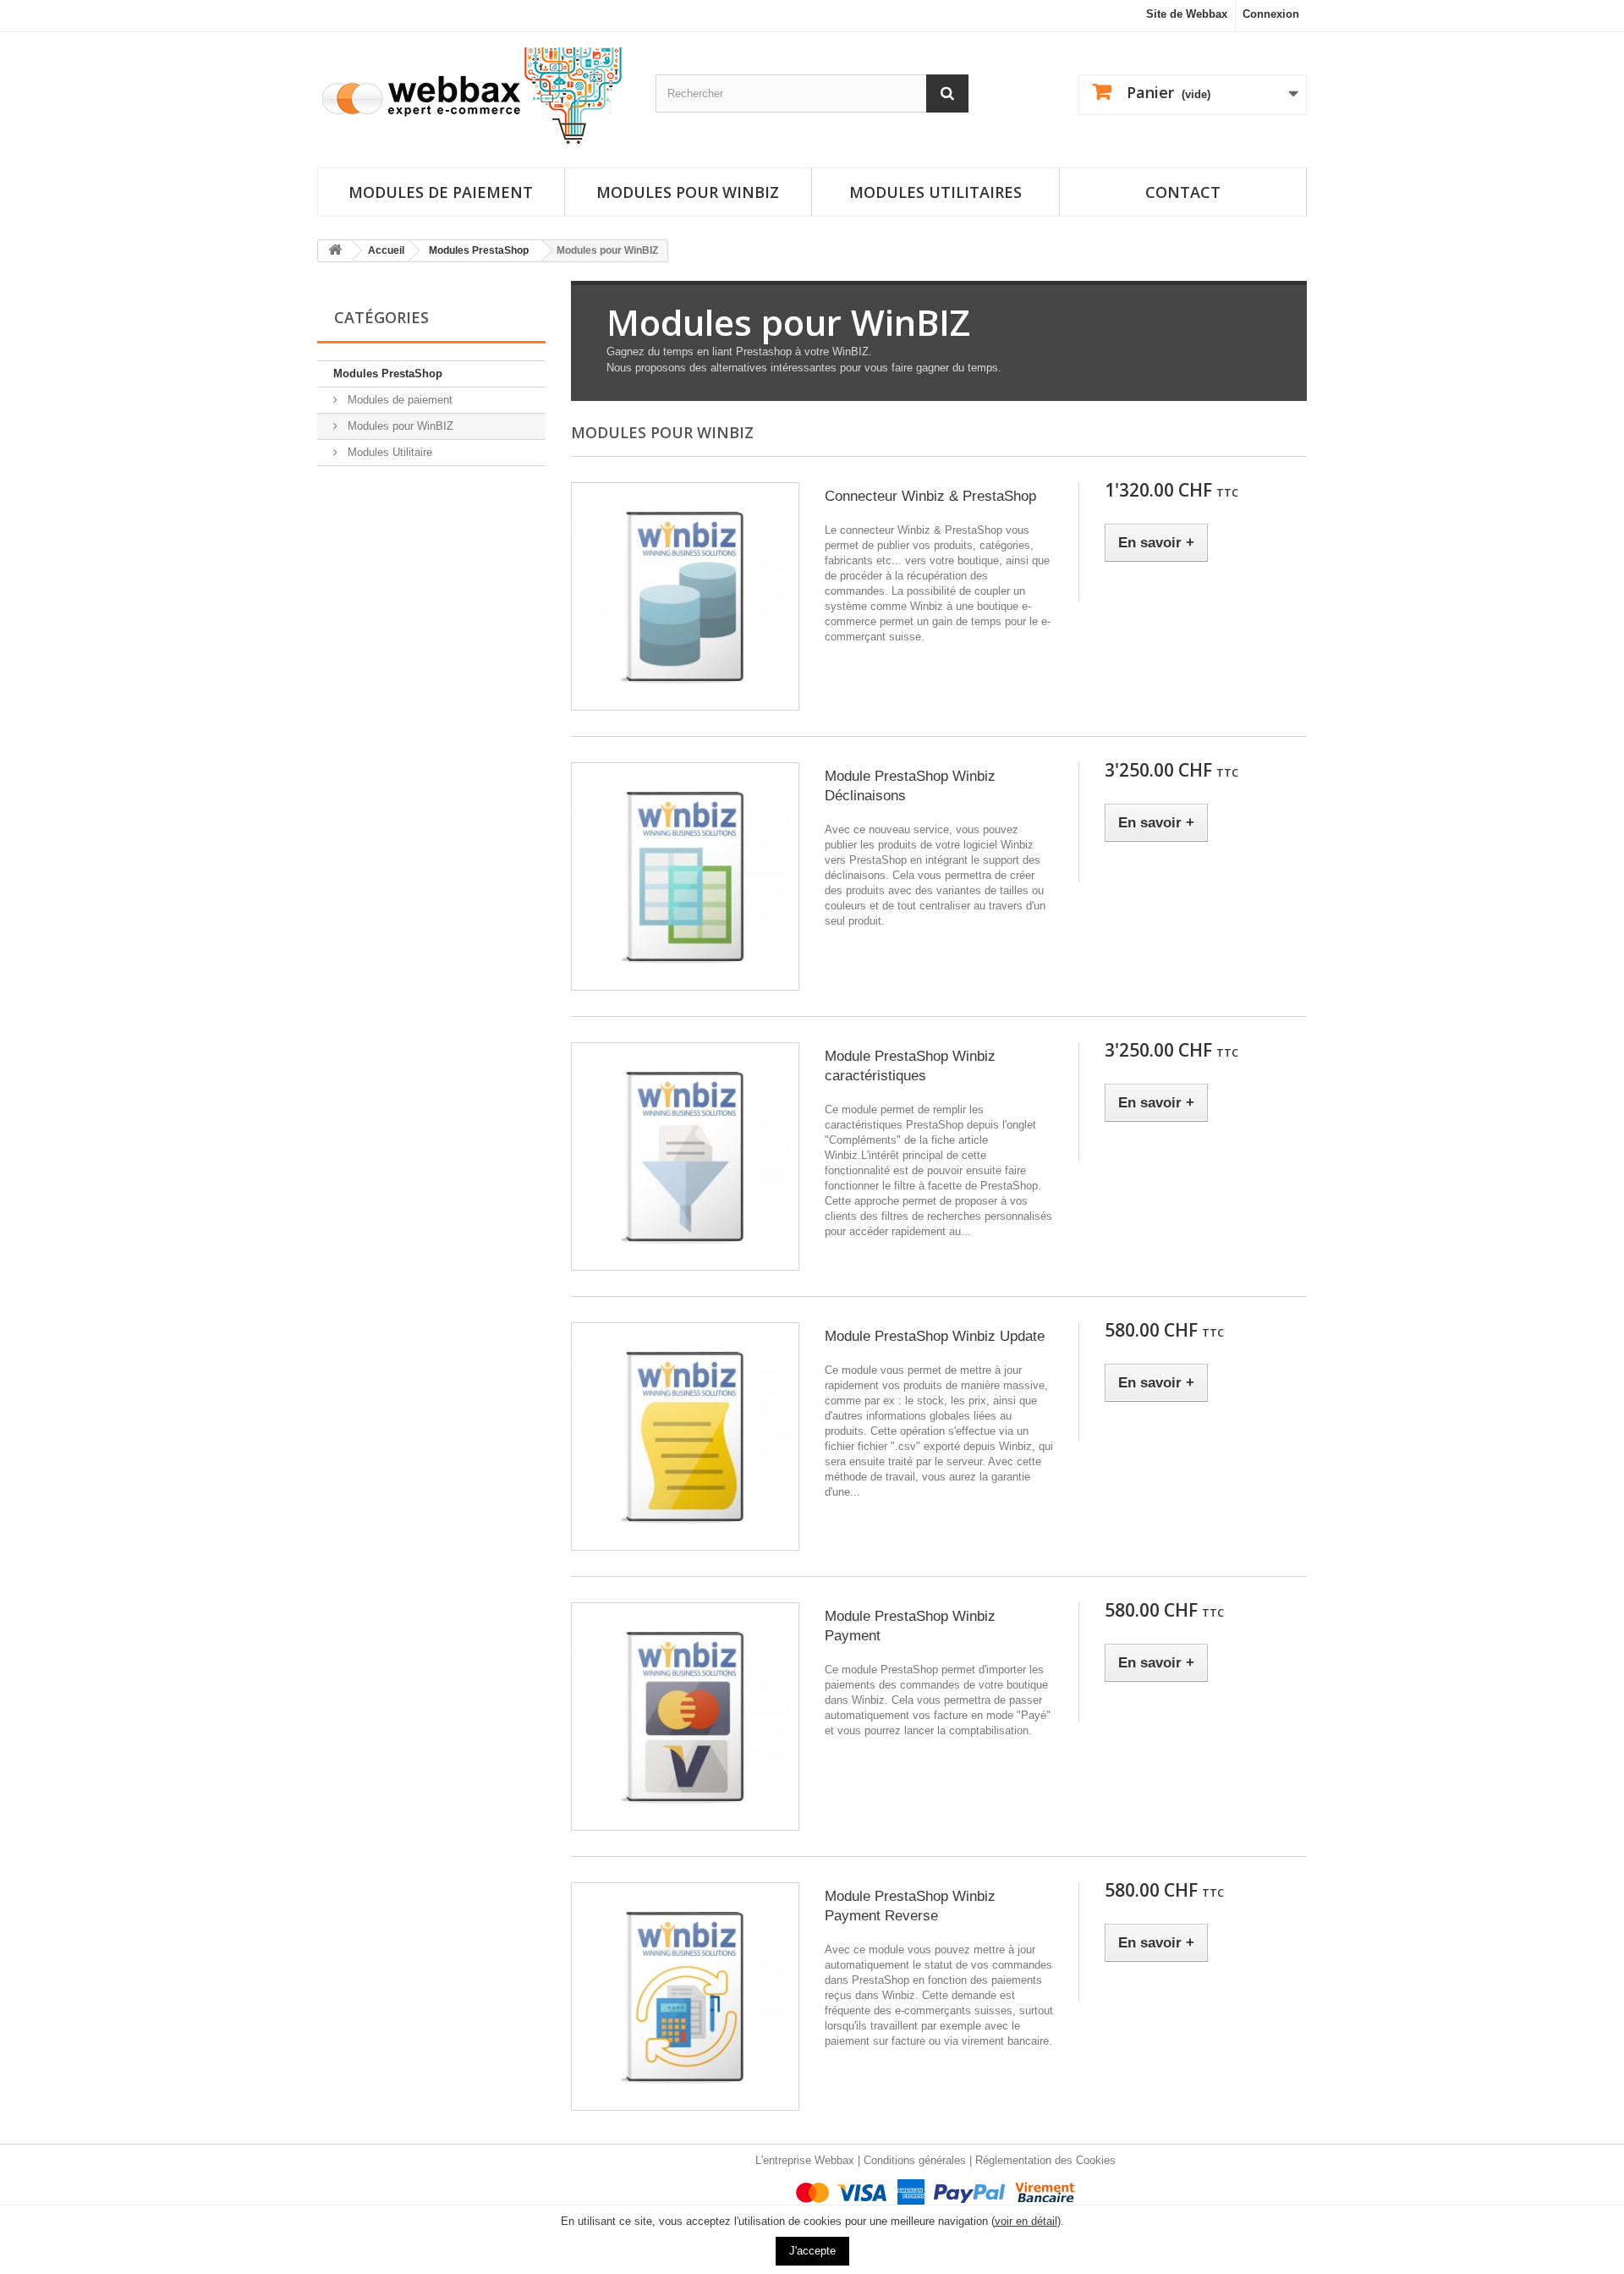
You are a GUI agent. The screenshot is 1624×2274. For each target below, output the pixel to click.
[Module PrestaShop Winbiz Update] (685, 1436)
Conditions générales (915, 2160)
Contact (1183, 192)
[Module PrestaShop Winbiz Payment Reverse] (685, 1997)
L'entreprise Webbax (805, 2160)
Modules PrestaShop (388, 374)
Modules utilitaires (935, 192)
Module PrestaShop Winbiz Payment (910, 1626)
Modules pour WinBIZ (399, 426)
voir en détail (1026, 2221)
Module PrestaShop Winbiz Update (935, 1336)
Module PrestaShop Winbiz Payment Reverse (910, 1906)
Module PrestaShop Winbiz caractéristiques (910, 1066)
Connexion (1271, 14)
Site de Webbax (1187, 14)
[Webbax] (474, 96)
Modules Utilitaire (388, 452)
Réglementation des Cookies (1045, 2160)
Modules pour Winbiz (688, 192)
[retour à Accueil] (335, 251)
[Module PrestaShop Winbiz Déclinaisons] (685, 876)
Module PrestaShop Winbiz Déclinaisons (910, 786)
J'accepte (812, 2251)
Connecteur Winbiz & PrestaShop (930, 496)
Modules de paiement (441, 192)
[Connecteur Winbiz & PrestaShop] (685, 596)
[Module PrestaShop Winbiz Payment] (685, 1716)
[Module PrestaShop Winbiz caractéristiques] (685, 1156)
